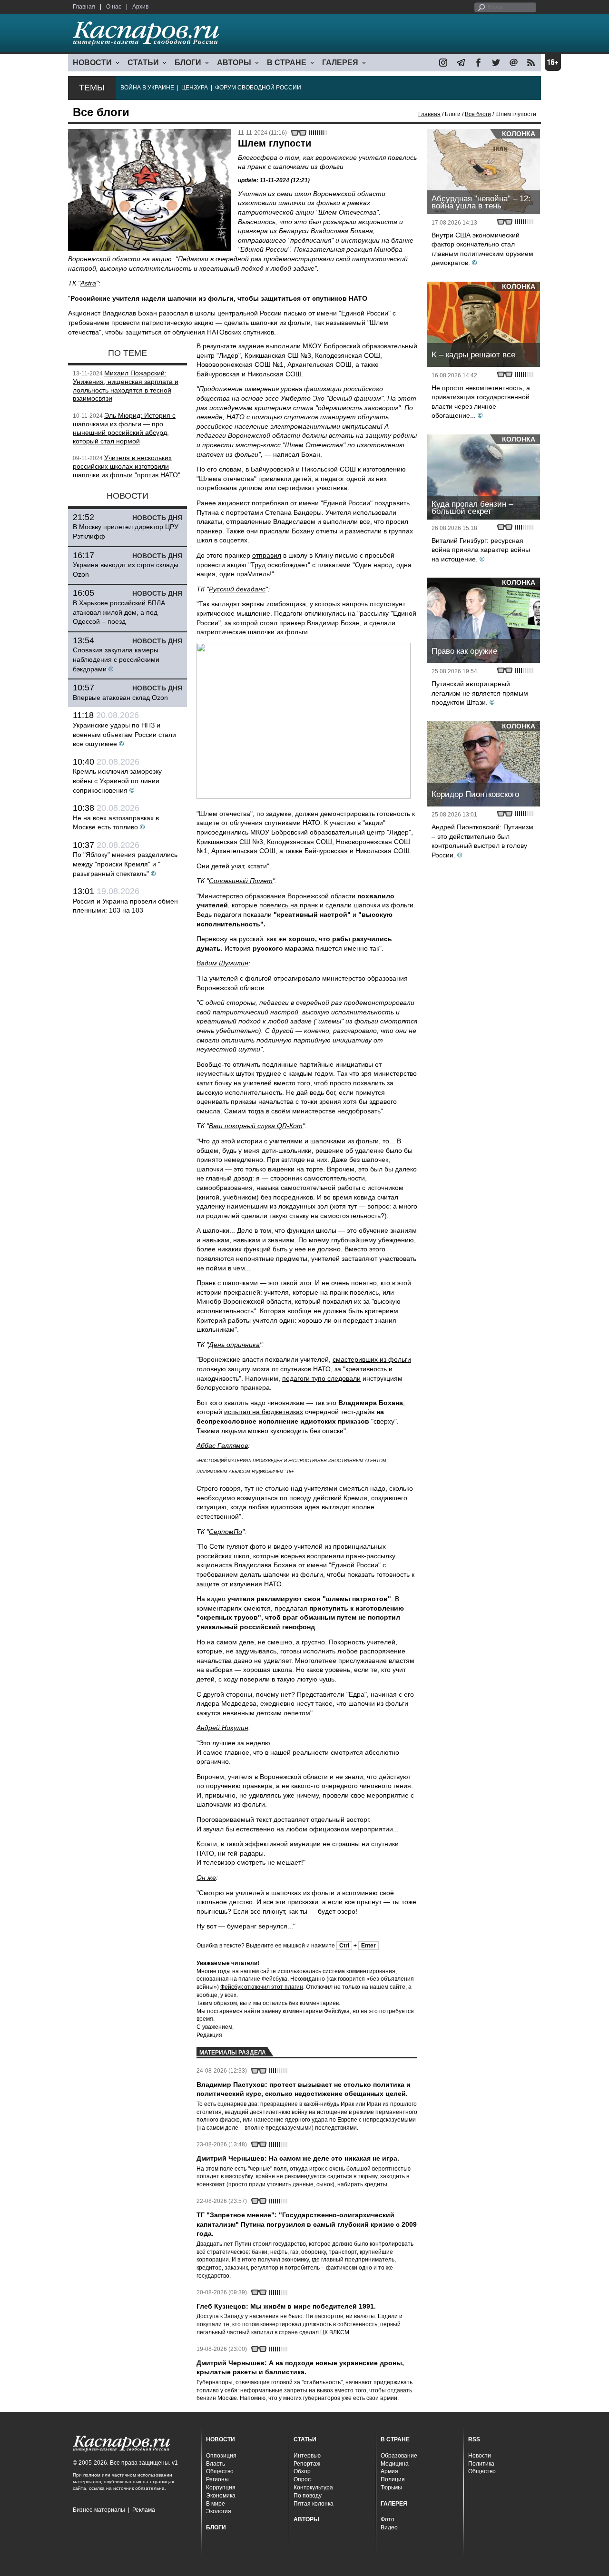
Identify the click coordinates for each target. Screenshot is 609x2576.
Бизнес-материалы (99, 2510)
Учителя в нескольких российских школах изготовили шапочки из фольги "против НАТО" (127, 466)
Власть (216, 2464)
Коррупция (221, 2488)
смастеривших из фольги (372, 1359)
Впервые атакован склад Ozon (120, 698)
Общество (220, 2471)
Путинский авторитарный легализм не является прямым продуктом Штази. (480, 693)
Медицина (395, 2464)
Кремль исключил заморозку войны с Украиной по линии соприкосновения (117, 781)
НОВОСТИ (92, 63)
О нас (114, 7)
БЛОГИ (188, 63)
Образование (399, 2456)
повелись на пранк (289, 905)
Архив (140, 7)
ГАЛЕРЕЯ (340, 63)
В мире (216, 2504)
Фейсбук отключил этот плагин (262, 1987)
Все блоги (478, 114)
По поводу (308, 2496)
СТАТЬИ (143, 63)
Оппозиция (221, 2456)
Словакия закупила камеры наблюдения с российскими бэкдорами (116, 659)
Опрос (302, 2479)
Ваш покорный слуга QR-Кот (256, 1126)
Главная (84, 7)
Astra (88, 283)
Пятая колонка (314, 2504)
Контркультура (313, 2488)
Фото (388, 2519)
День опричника (234, 1345)
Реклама (144, 2510)
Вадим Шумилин (222, 963)
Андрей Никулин (222, 1728)
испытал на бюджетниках (264, 1412)
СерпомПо (226, 1532)
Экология (219, 2511)
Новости (480, 2456)
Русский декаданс (237, 589)
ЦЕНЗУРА (195, 88)
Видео (389, 2527)
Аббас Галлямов (222, 1445)
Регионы (217, 2479)
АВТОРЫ (234, 63)
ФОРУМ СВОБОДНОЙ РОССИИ (258, 88)
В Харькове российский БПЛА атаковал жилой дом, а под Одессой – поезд (119, 612)
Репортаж (307, 2464)
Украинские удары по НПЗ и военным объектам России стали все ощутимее (124, 734)
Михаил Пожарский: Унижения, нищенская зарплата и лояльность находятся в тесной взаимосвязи (126, 386)
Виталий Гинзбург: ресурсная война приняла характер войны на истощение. (481, 550)
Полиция (393, 2479)
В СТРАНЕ (287, 63)
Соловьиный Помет (241, 881)
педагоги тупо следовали (321, 1378)
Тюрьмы (391, 2488)
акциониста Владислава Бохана (246, 1565)
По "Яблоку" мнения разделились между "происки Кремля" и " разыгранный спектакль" (125, 864)
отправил (267, 555)
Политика (481, 2464)
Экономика (221, 2496)
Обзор (302, 2471)
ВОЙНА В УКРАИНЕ (147, 88)
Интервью (307, 2456)
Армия (389, 2471)
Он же (206, 1878)
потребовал (270, 503)
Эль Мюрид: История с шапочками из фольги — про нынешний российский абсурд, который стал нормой (124, 428)
